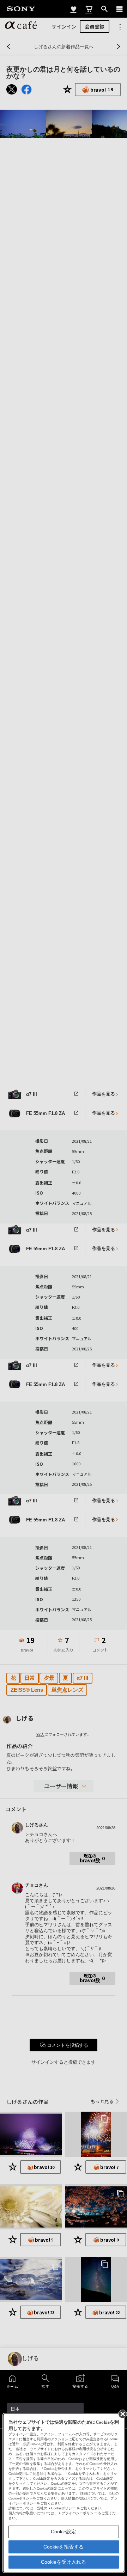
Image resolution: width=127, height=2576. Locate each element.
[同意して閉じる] (122, 2413)
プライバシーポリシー (79, 2513)
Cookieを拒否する (64, 2547)
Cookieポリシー (63, 2508)
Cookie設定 (64, 2532)
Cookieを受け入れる (64, 2562)
